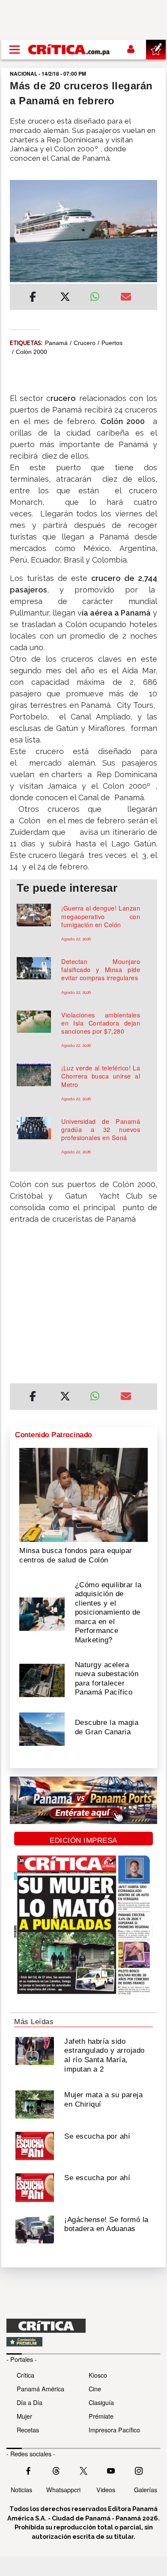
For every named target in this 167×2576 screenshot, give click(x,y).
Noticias (21, 2489)
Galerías (146, 2489)
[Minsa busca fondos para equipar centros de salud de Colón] (83, 1494)
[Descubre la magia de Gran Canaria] (42, 1728)
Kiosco (98, 2375)
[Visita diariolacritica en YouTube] (111, 2470)
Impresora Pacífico (114, 2430)
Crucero (85, 343)
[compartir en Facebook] (33, 298)
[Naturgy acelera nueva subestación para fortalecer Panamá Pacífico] (42, 1680)
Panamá (56, 343)
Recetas (28, 2430)
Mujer (24, 2416)
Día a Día (30, 2402)
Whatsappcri (63, 2489)
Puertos (112, 343)
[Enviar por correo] (126, 298)
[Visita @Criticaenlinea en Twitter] (56, 2470)
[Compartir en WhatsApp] (99, 295)
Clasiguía (101, 2402)
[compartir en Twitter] (65, 298)
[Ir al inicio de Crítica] (69, 49)
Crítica (25, 2375)
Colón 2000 (31, 352)
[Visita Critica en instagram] (139, 2470)
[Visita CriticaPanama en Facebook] (28, 2470)
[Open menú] (15, 50)
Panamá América (40, 2389)
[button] (83, 1304)
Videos (106, 2489)
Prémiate (101, 2416)
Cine (95, 2389)
